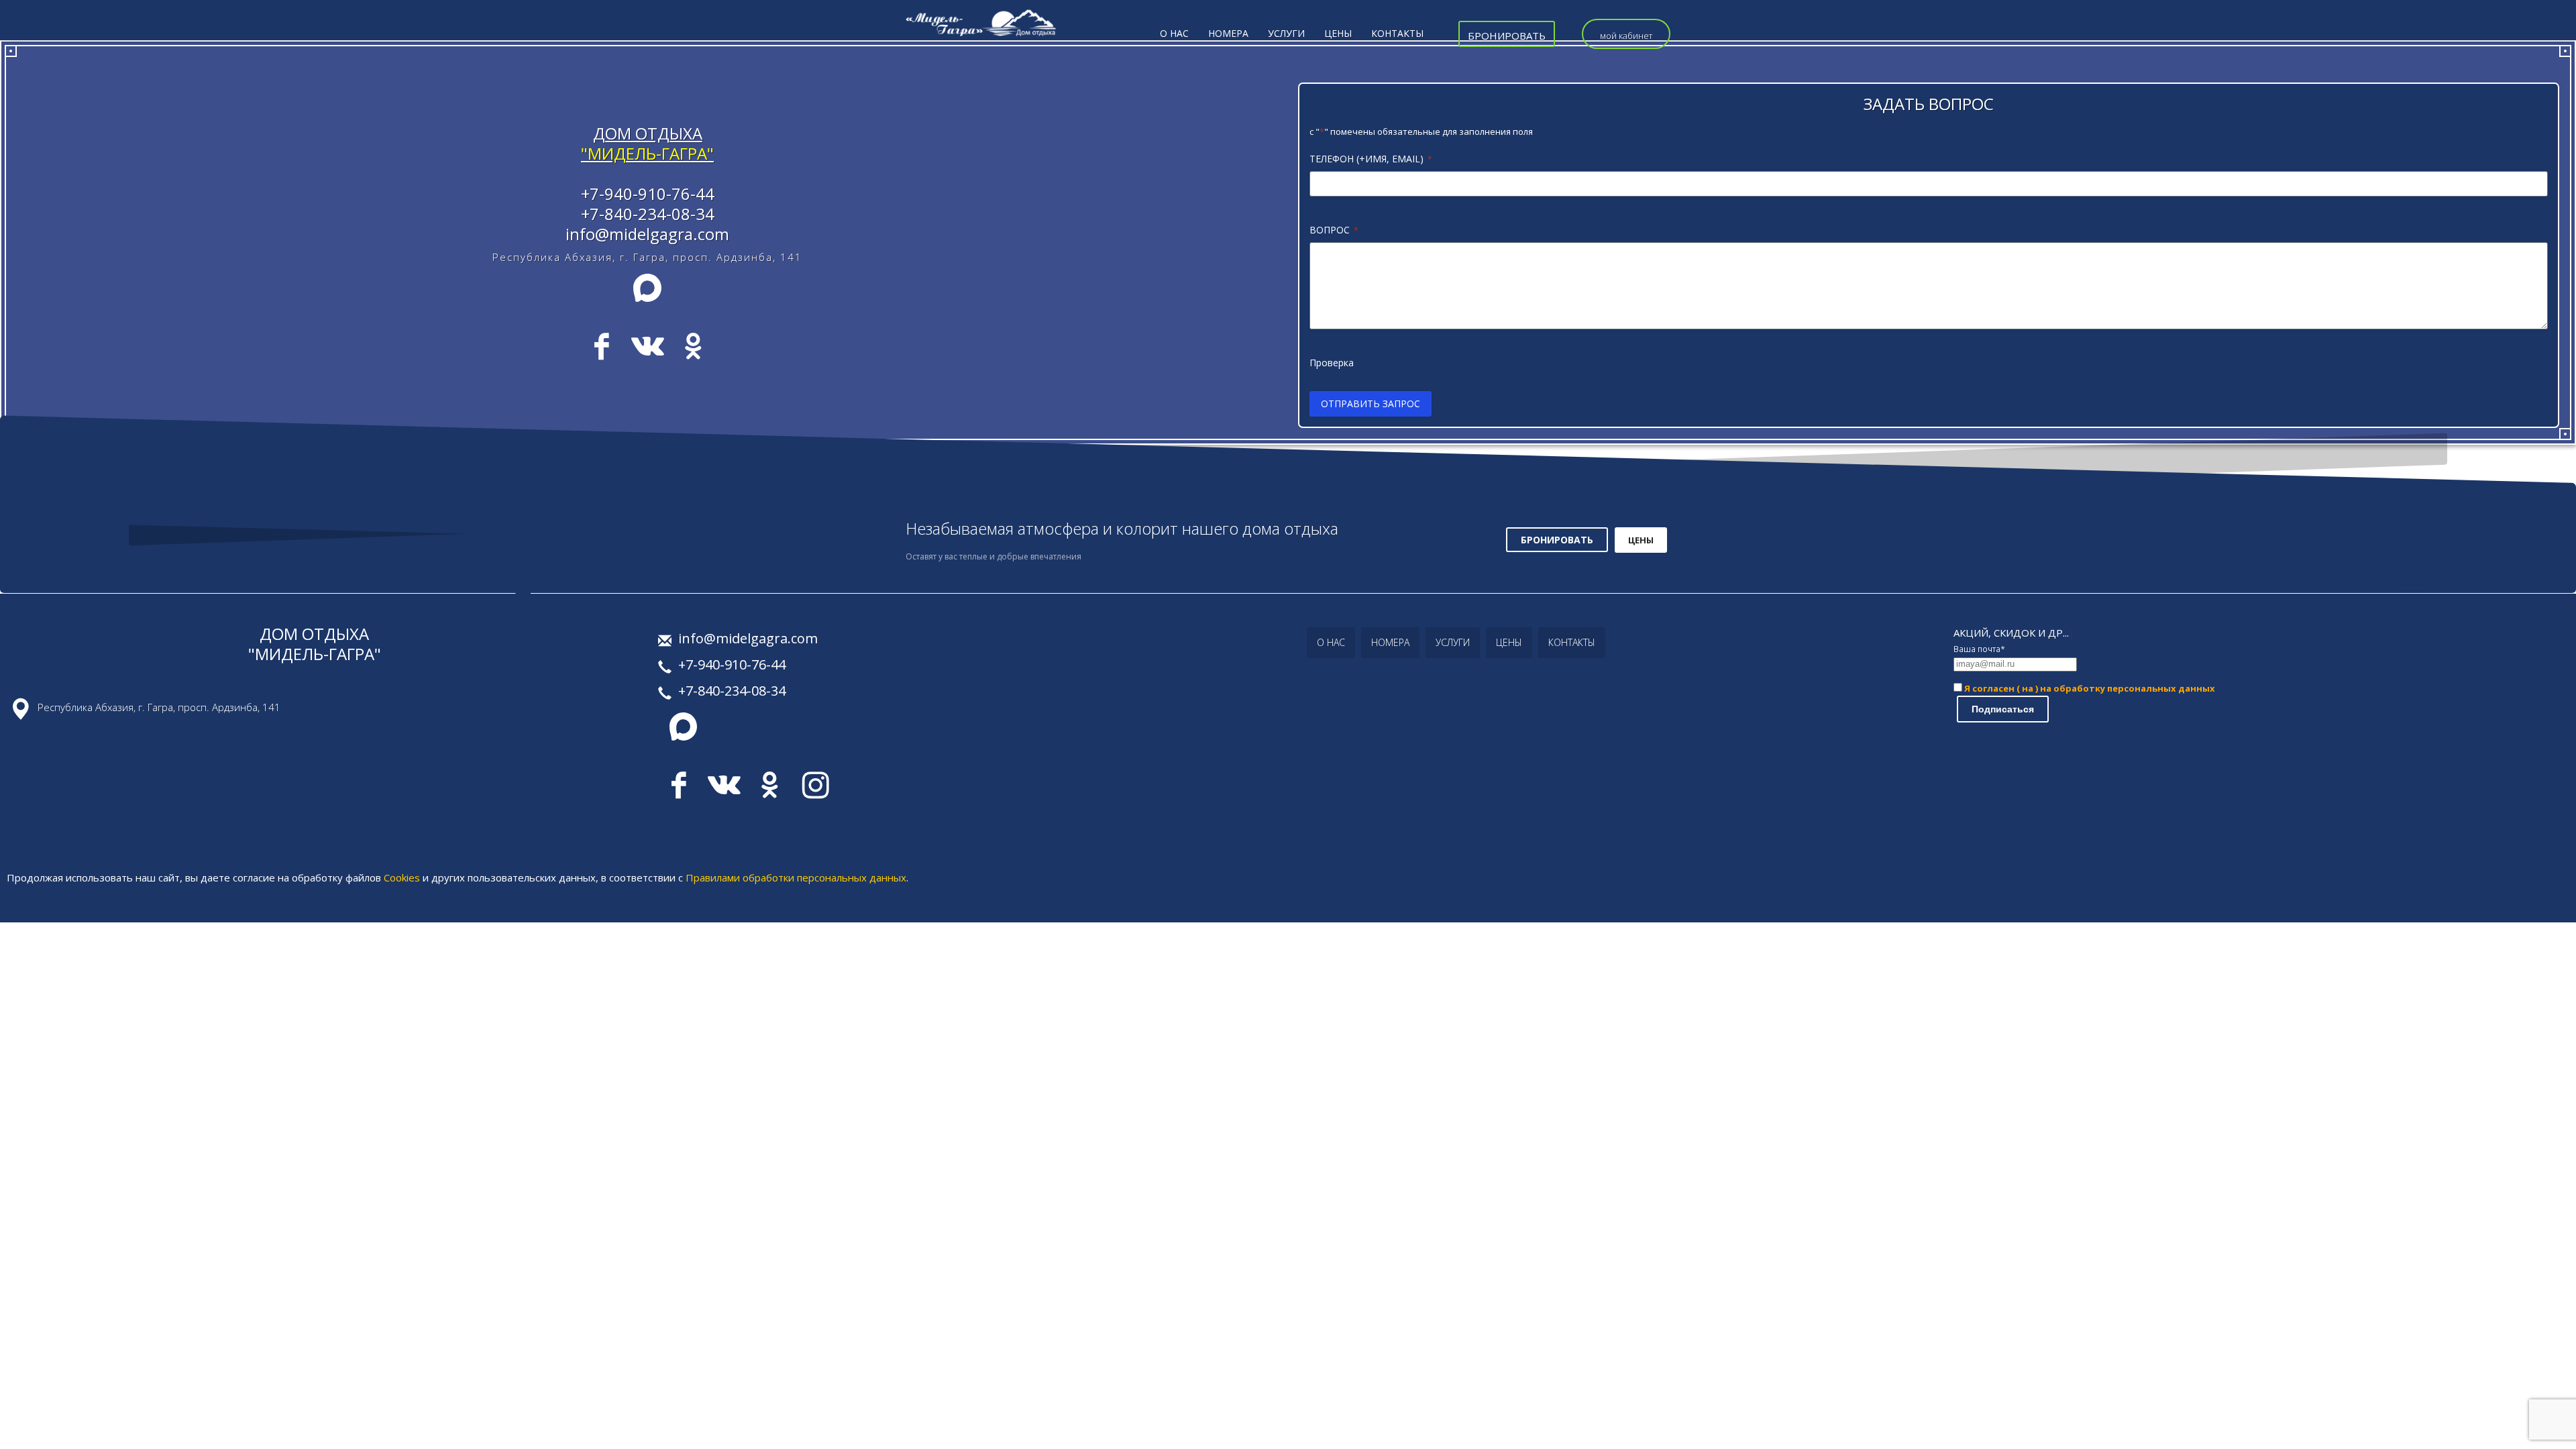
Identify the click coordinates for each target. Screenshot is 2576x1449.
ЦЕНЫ (1641, 540)
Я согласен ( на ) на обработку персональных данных (2089, 688)
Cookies (402, 877)
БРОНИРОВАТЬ (1557, 540)
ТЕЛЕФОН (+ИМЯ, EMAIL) (1371, 159)
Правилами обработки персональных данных (796, 877)
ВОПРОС (1334, 230)
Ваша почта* (1979, 649)
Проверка (1332, 363)
